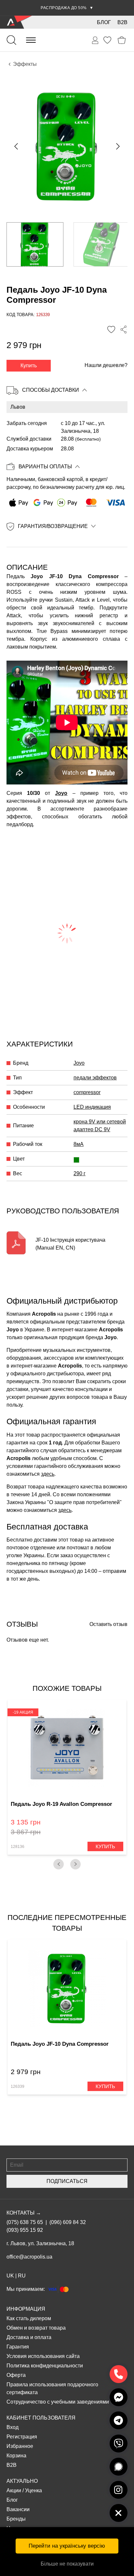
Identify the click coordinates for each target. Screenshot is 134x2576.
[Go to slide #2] (102, 244)
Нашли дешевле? (106, 365)
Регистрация (22, 2437)
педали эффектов (95, 1078)
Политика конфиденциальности (45, 2366)
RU (22, 2276)
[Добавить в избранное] (111, 329)
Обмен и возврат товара (36, 2328)
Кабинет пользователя (41, 2418)
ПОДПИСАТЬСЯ (67, 2181)
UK (10, 2276)
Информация (26, 2309)
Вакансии (18, 2509)
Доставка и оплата (29, 2337)
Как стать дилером (29, 2318)
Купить (29, 366)
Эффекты (25, 64)
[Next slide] (117, 146)
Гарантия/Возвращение (53, 526)
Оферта (16, 2375)
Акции (14, 2490)
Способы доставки (51, 390)
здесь (48, 1474)
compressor (87, 1092)
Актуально (22, 2481)
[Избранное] (107, 40)
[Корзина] (122, 40)
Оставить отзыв (108, 1624)
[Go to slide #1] (35, 244)
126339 (18, 2086)
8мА (79, 1144)
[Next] (75, 1864)
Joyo (61, 793)
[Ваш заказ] (95, 40)
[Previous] (59, 1864)
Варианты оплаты (45, 467)
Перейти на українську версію (67, 2546)
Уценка (33, 2490)
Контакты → (24, 2213)
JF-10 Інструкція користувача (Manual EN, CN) (70, 1244)
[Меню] (31, 40)
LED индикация (92, 1107)
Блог (104, 22)
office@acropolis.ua (29, 2257)
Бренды (16, 2519)
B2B (122, 22)
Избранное (20, 2446)
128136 (18, 1847)
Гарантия (18, 2347)
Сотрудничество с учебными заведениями (58, 2402)
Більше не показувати (67, 2564)
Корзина (16, 2456)
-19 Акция (23, 1712)
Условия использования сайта (43, 2356)
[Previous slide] (17, 146)
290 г (80, 1173)
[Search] (11, 40)
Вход (13, 2427)
